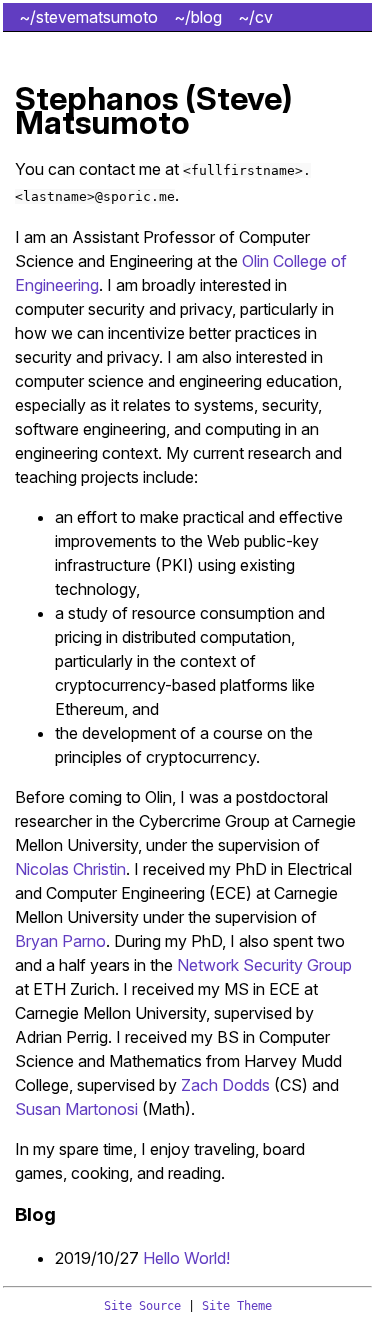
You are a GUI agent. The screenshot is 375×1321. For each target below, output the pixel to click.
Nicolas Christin (70, 869)
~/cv (255, 17)
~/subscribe (313, 73)
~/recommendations (92, 45)
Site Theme (237, 1306)
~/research (222, 45)
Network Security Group (264, 965)
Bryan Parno (60, 941)
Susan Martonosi (76, 1109)
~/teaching (58, 73)
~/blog (198, 17)
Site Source (142, 1306)
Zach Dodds (225, 1085)
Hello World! (186, 1258)
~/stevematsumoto (88, 17)
